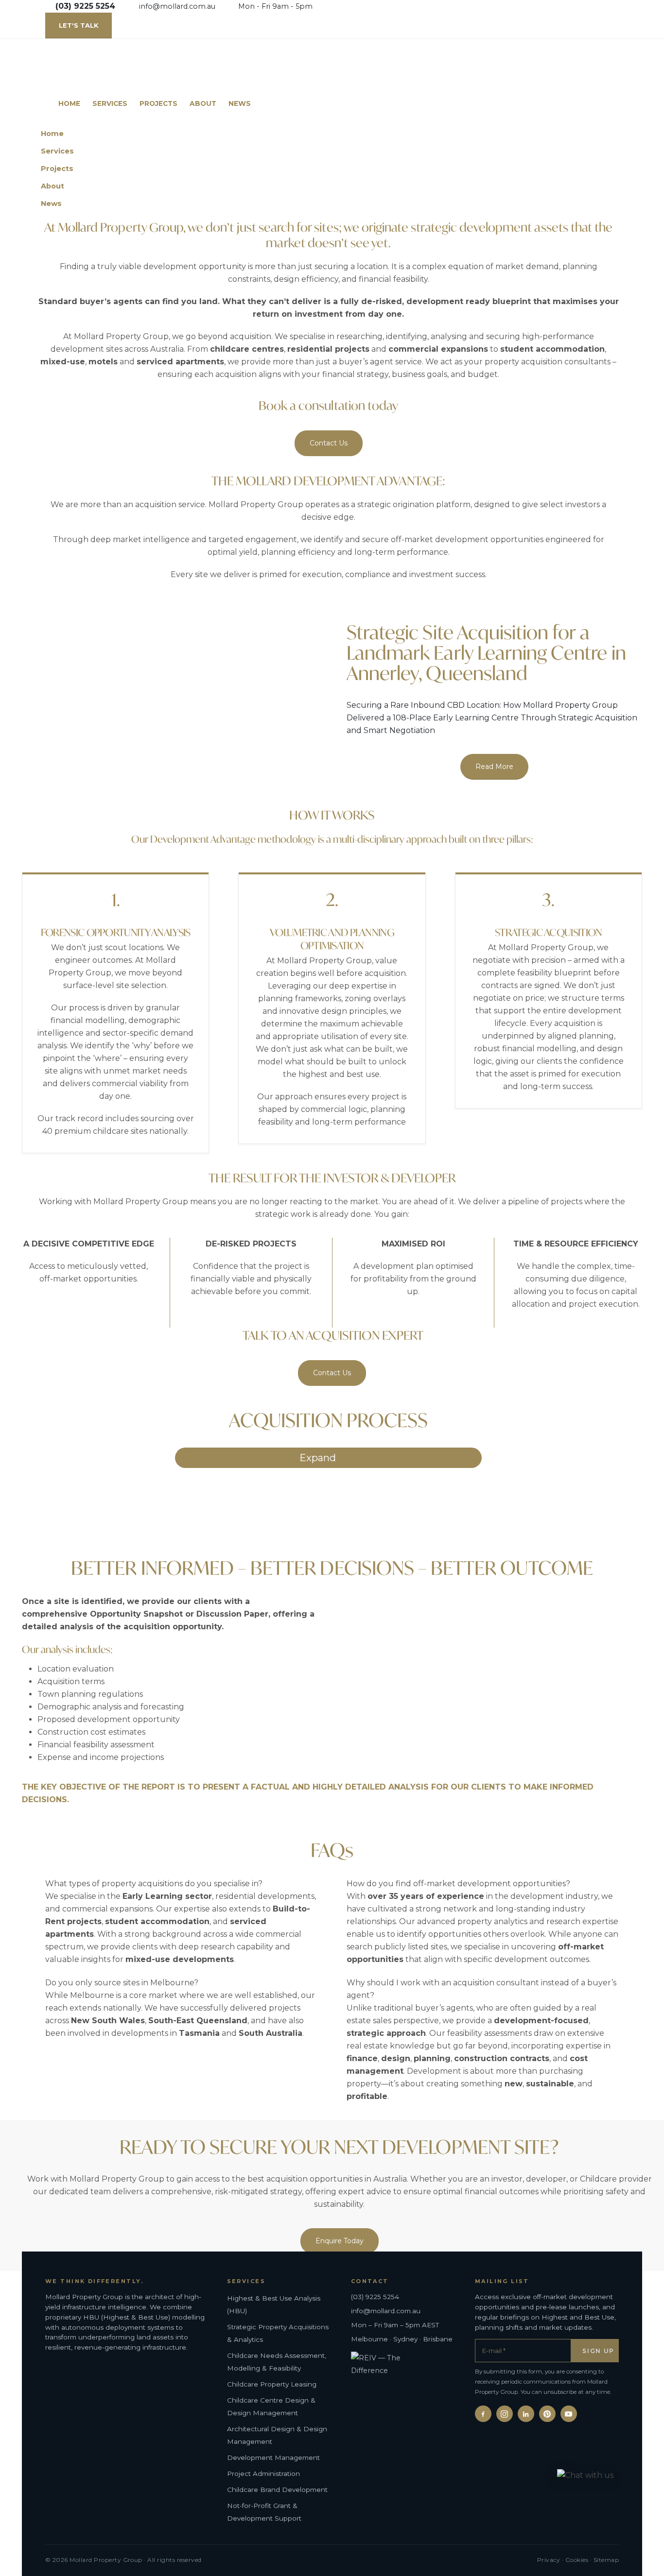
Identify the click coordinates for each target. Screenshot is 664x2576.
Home (69, 103)
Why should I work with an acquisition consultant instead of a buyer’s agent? (481, 1989)
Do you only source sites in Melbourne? (122, 1983)
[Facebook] (483, 2414)
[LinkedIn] (526, 2414)
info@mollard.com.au (177, 6)
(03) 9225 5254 (375, 2297)
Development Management (273, 2457)
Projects (158, 103)
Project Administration (263, 2474)
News (240, 103)
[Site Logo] (125, 67)
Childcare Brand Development (277, 2490)
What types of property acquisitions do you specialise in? (154, 1884)
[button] (616, 166)
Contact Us (329, 443)
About (203, 103)
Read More (494, 767)
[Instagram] (505, 2414)
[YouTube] (569, 2414)
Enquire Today (340, 2241)
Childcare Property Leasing (272, 2384)
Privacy (549, 2560)
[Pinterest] (547, 2414)
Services (110, 103)
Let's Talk (79, 26)
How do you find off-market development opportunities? (458, 1884)
